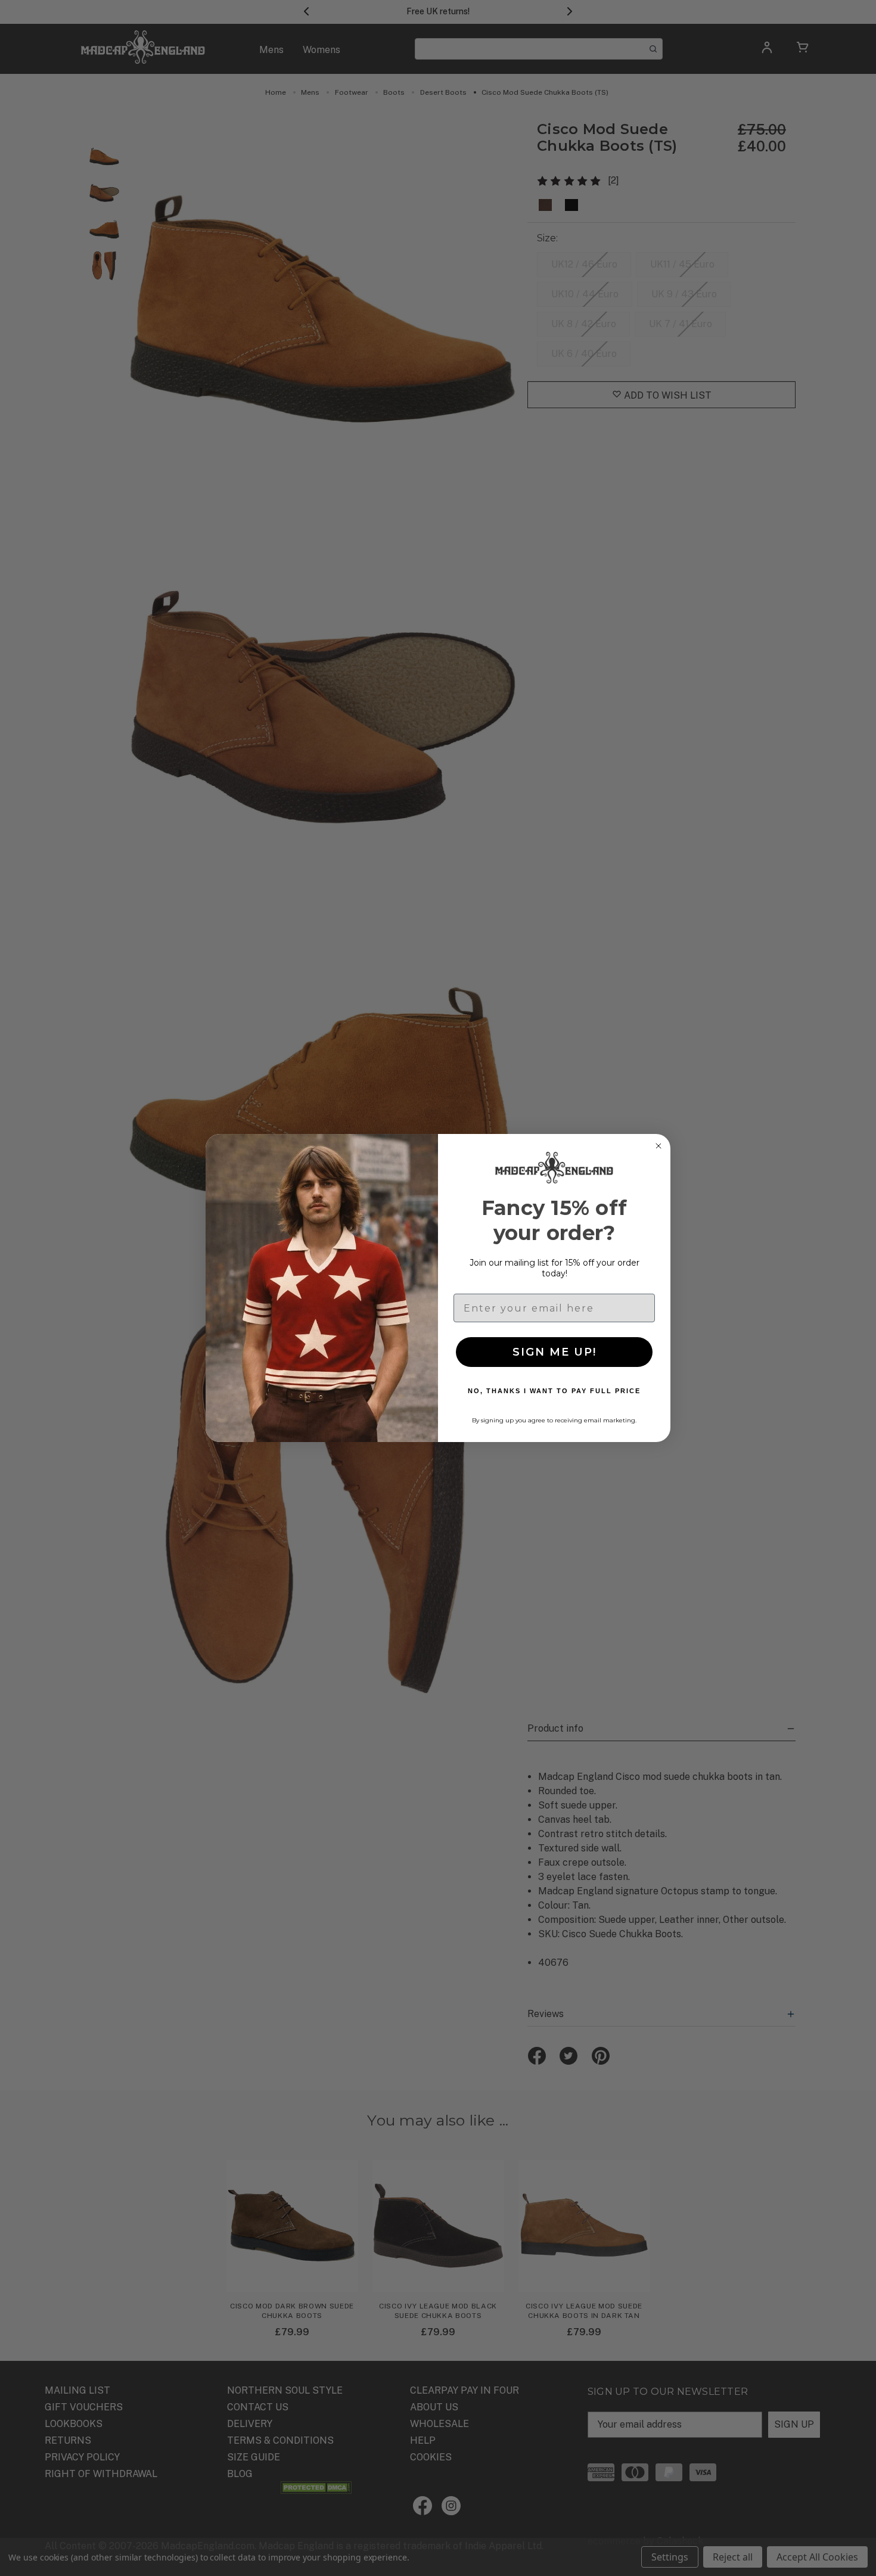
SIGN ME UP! (555, 1352)
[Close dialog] (658, 1146)
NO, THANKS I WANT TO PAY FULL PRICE (554, 1391)
